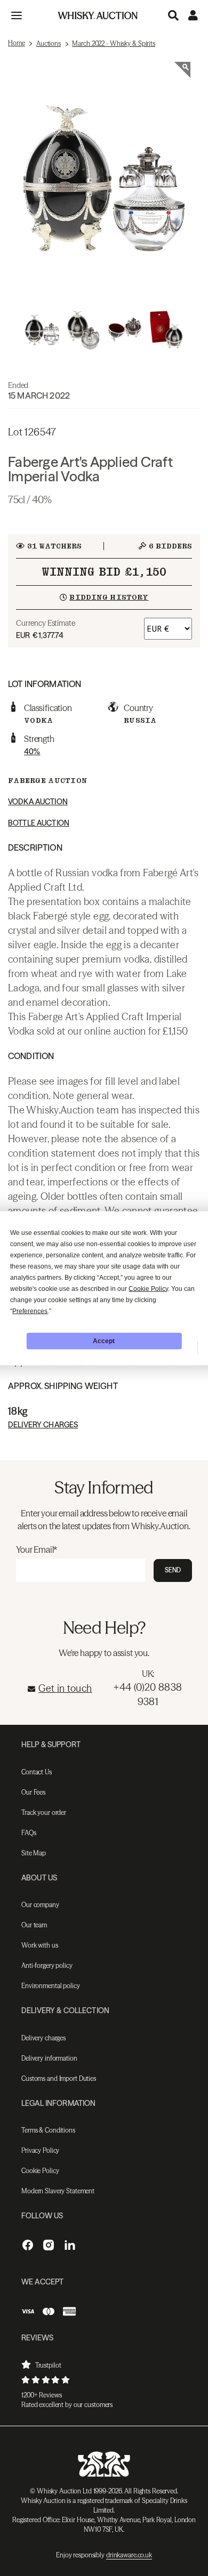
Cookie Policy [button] (148, 1288)
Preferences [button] (30, 1311)
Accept (104, 1341)
